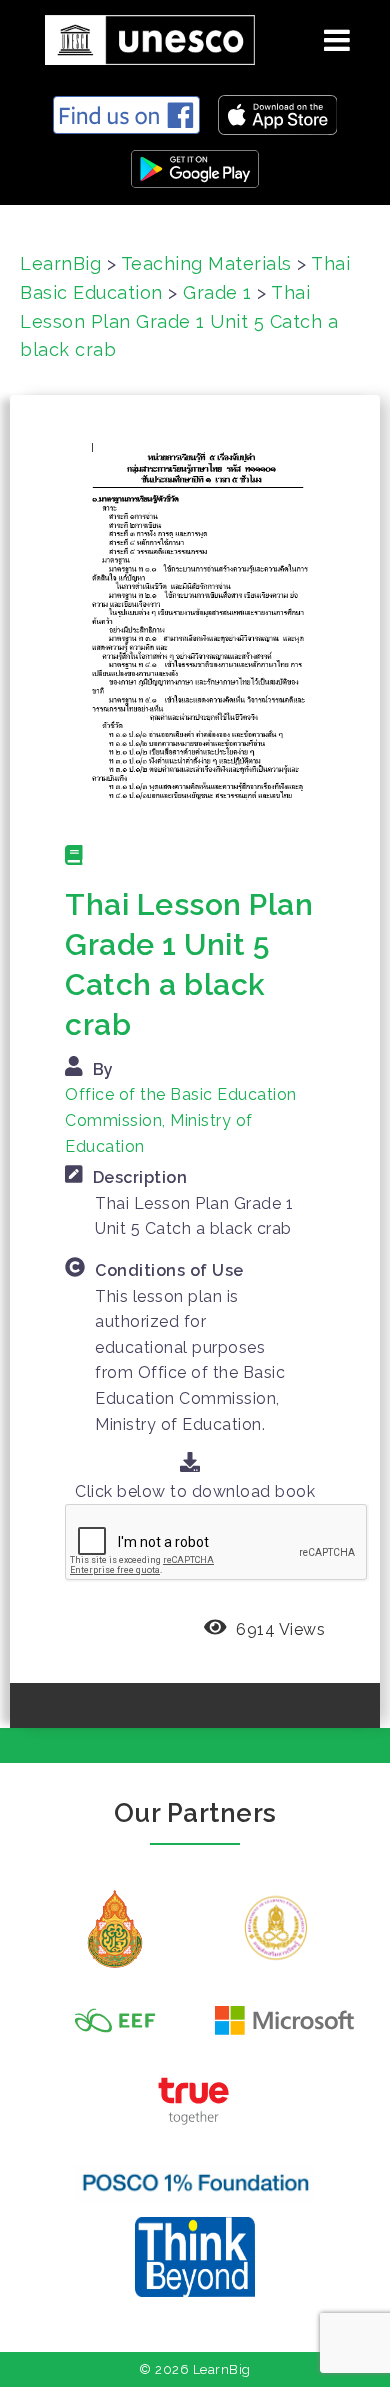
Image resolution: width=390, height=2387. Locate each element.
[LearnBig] (142, 36)
